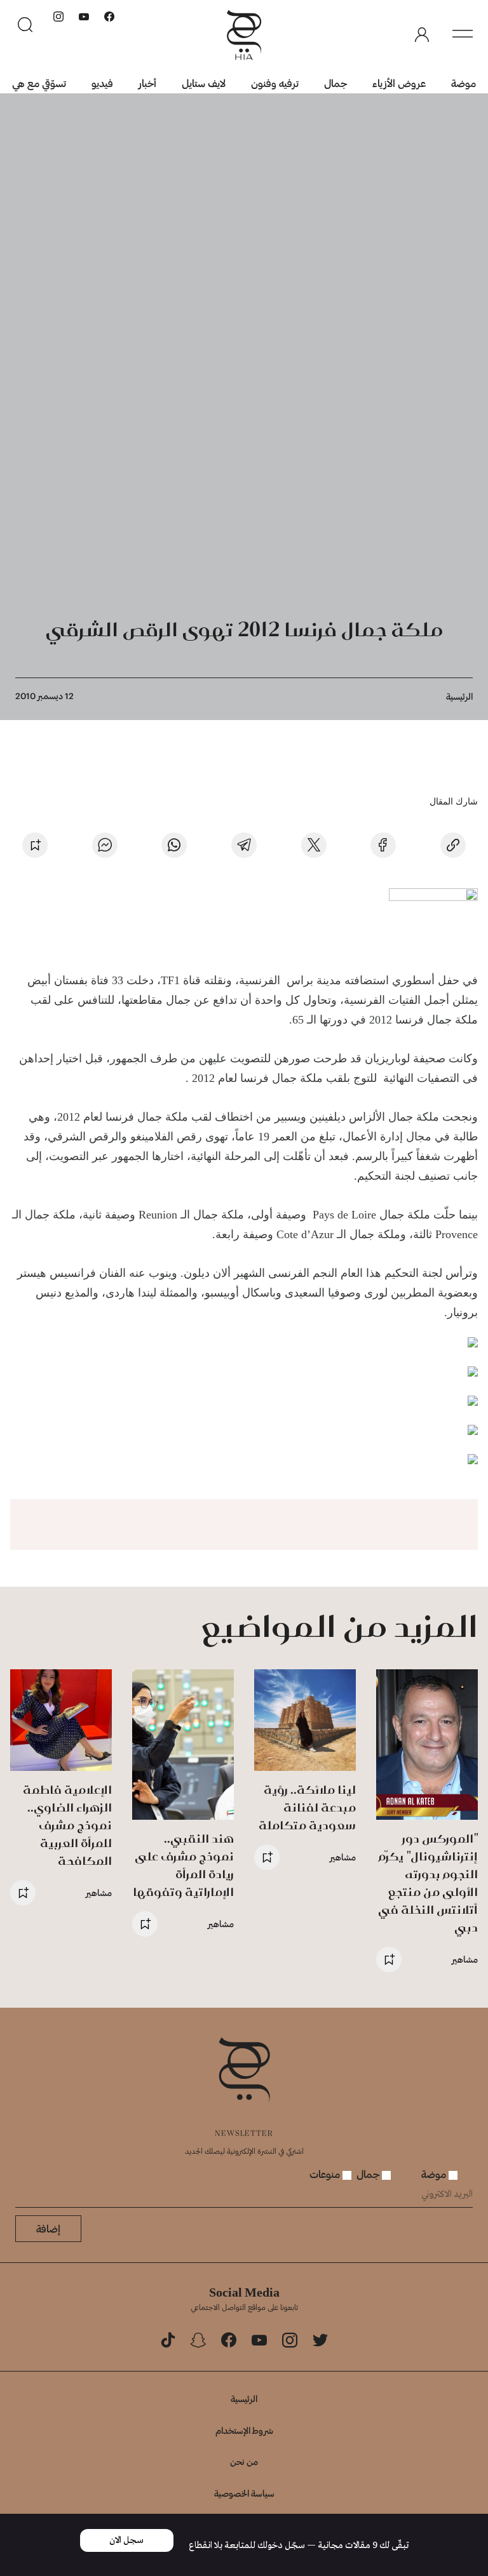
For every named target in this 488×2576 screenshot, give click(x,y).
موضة (464, 83)
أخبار (147, 83)
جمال (335, 83)
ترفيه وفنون (275, 83)
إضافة (48, 2228)
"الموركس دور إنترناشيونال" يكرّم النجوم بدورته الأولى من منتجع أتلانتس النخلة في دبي (428, 1883)
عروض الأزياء (399, 83)
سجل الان (126, 2540)
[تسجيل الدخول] (422, 35)
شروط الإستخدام (244, 2430)
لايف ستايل (204, 83)
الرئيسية (459, 696)
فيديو (102, 83)
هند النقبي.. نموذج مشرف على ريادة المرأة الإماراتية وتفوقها (183, 1865)
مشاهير (465, 1959)
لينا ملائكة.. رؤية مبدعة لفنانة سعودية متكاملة (307, 1807)
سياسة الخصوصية (244, 2493)
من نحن (244, 2461)
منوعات (326, 2174)
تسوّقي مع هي (39, 83)
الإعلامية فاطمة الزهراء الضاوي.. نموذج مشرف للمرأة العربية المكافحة (67, 1825)
